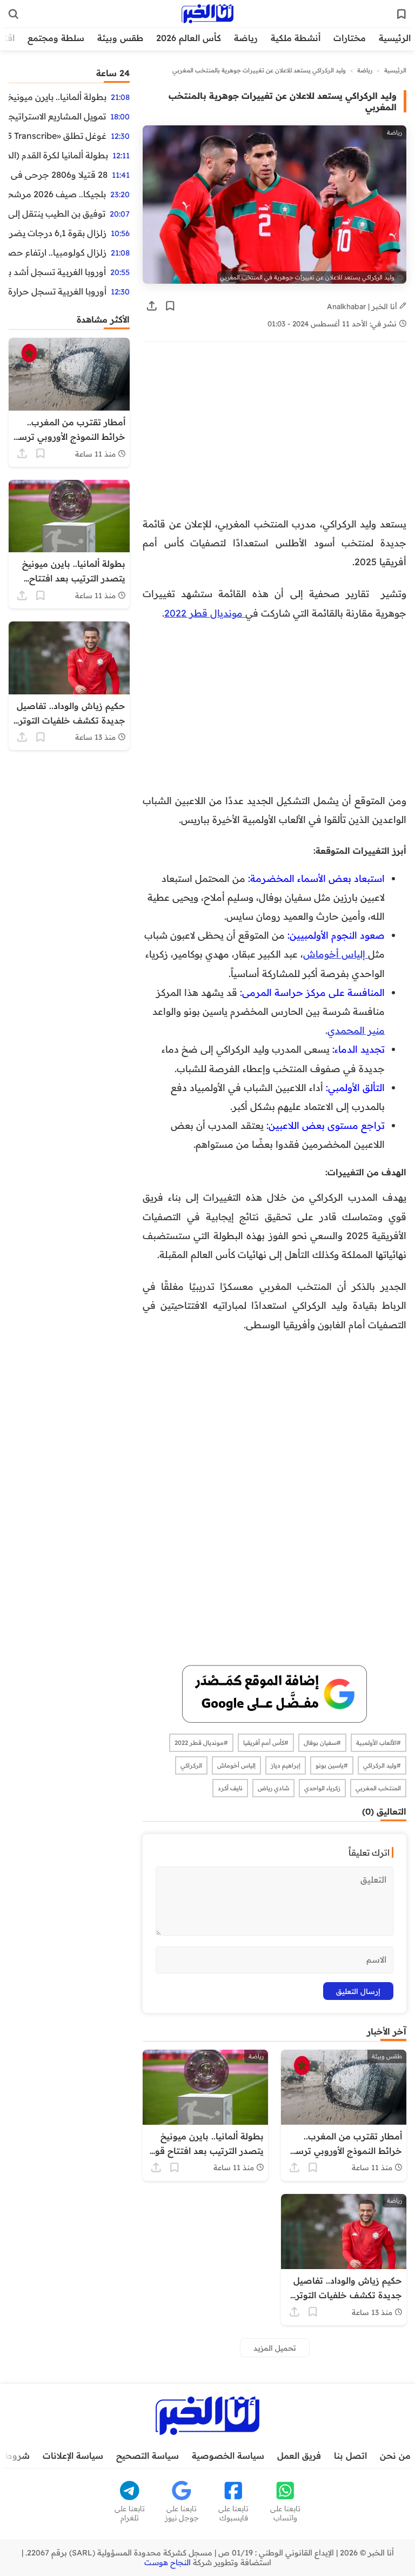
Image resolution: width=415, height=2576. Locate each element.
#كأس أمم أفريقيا (266, 1743)
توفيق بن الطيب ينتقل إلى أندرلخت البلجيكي (57, 213)
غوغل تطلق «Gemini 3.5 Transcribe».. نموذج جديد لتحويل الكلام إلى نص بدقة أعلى (58, 136)
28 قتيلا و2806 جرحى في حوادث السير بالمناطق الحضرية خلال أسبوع (58, 175)
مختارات (350, 38)
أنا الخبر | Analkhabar (363, 306)
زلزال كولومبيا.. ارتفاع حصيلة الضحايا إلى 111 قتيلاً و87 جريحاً (58, 252)
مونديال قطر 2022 (205, 613)
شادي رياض (273, 1788)
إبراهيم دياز (286, 1765)
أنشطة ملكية (296, 38)
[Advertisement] (275, 434)
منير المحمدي (356, 1030)
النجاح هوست (168, 2562)
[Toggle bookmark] (170, 306)
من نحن (395, 2455)
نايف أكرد (230, 1788)
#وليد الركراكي (382, 1765)
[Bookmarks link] (401, 14)
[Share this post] (152, 306)
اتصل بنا (350, 2455)
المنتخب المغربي (378, 1788)
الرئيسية (395, 38)
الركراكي (191, 1765)
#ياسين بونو (332, 1765)
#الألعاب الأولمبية (379, 1743)
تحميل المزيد (275, 2348)
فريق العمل (299, 2455)
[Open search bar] (14, 14)
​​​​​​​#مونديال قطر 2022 (201, 1743)
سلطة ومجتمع (56, 38)
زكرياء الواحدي (322, 1788)
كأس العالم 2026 (189, 38)
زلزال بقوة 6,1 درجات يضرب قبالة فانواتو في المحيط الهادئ (58, 233)
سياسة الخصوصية (228, 2455)
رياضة (246, 38)
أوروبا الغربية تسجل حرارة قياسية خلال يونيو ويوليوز (58, 291)
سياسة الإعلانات (73, 2455)
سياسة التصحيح (148, 2455)
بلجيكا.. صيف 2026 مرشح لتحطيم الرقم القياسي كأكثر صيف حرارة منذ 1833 (57, 194)
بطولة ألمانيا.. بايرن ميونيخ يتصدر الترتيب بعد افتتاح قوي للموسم (58, 97)
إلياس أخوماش (336, 954)
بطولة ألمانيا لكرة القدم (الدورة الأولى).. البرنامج (58, 155)
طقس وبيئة (120, 38)
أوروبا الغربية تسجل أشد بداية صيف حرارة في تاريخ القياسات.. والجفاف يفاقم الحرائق (57, 272)
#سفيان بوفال (322, 1743)
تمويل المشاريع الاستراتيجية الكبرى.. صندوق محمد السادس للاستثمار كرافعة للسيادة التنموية (57, 116)
